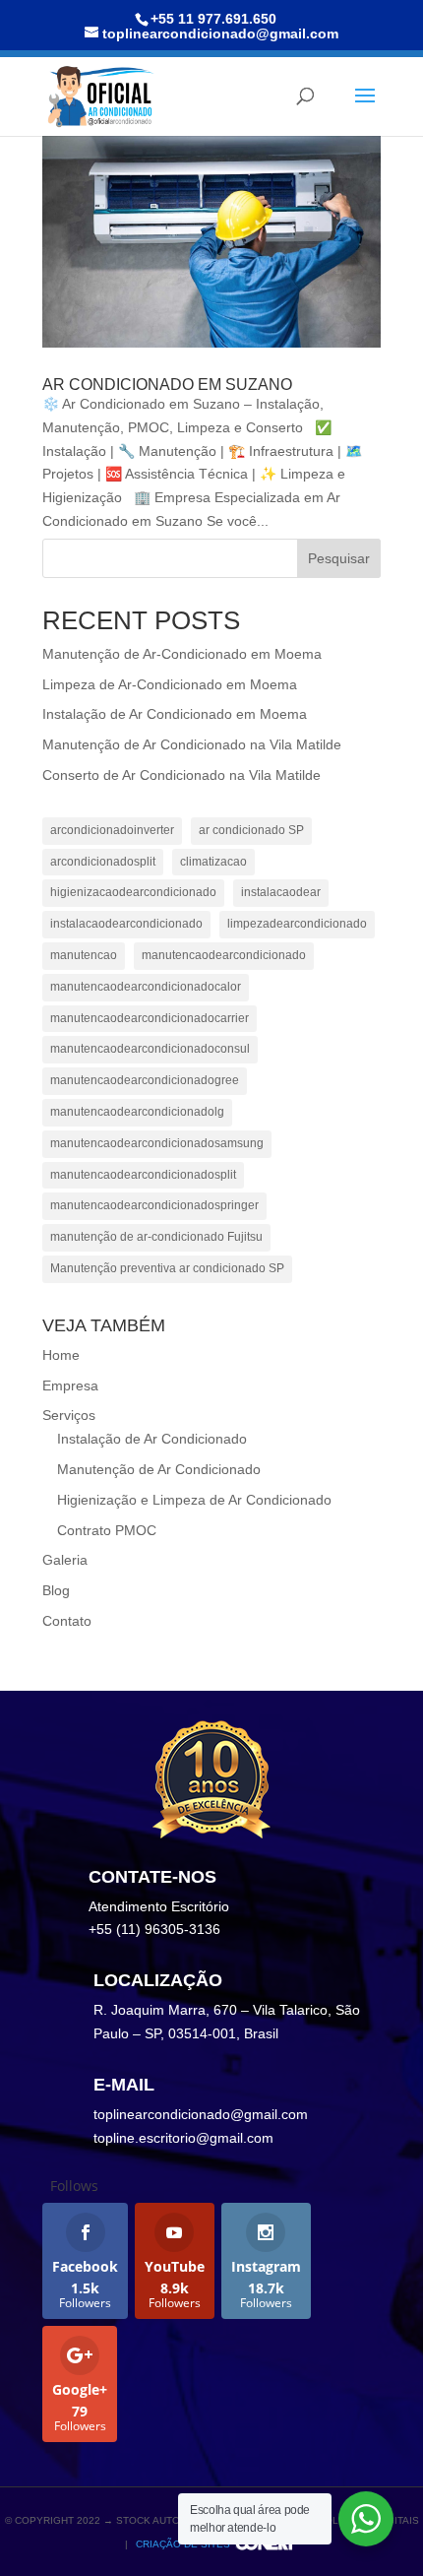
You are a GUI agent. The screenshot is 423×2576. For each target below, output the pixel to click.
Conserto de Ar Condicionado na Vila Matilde (181, 775)
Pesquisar (339, 558)
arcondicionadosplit (103, 862)
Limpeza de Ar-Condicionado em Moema (170, 684)
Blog (56, 1590)
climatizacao (213, 862)
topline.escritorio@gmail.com (183, 2138)
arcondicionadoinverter (112, 830)
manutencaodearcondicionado (224, 955)
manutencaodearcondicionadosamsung (157, 1143)
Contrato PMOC (107, 1530)
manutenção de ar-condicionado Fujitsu (156, 1237)
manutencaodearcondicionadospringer (154, 1205)
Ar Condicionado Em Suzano (167, 385)
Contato (67, 1621)
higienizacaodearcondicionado (133, 892)
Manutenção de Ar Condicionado (159, 1469)
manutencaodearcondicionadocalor (146, 987)
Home (61, 1355)
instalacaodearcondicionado (126, 924)
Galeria (65, 1560)
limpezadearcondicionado (297, 924)
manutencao (84, 955)
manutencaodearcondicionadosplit (143, 1175)
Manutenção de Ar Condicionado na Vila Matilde (192, 744)
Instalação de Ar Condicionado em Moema (175, 714)
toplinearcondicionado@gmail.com (201, 2114)
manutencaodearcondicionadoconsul (150, 1049)
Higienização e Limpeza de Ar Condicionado (194, 1500)
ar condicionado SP (251, 830)
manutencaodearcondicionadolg (137, 1112)
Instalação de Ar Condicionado (152, 1439)
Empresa (70, 1385)
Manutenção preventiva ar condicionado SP (167, 1268)
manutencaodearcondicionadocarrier (150, 1018)
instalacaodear (281, 892)
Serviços (69, 1415)
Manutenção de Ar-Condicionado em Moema (182, 654)
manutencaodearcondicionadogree (145, 1080)
